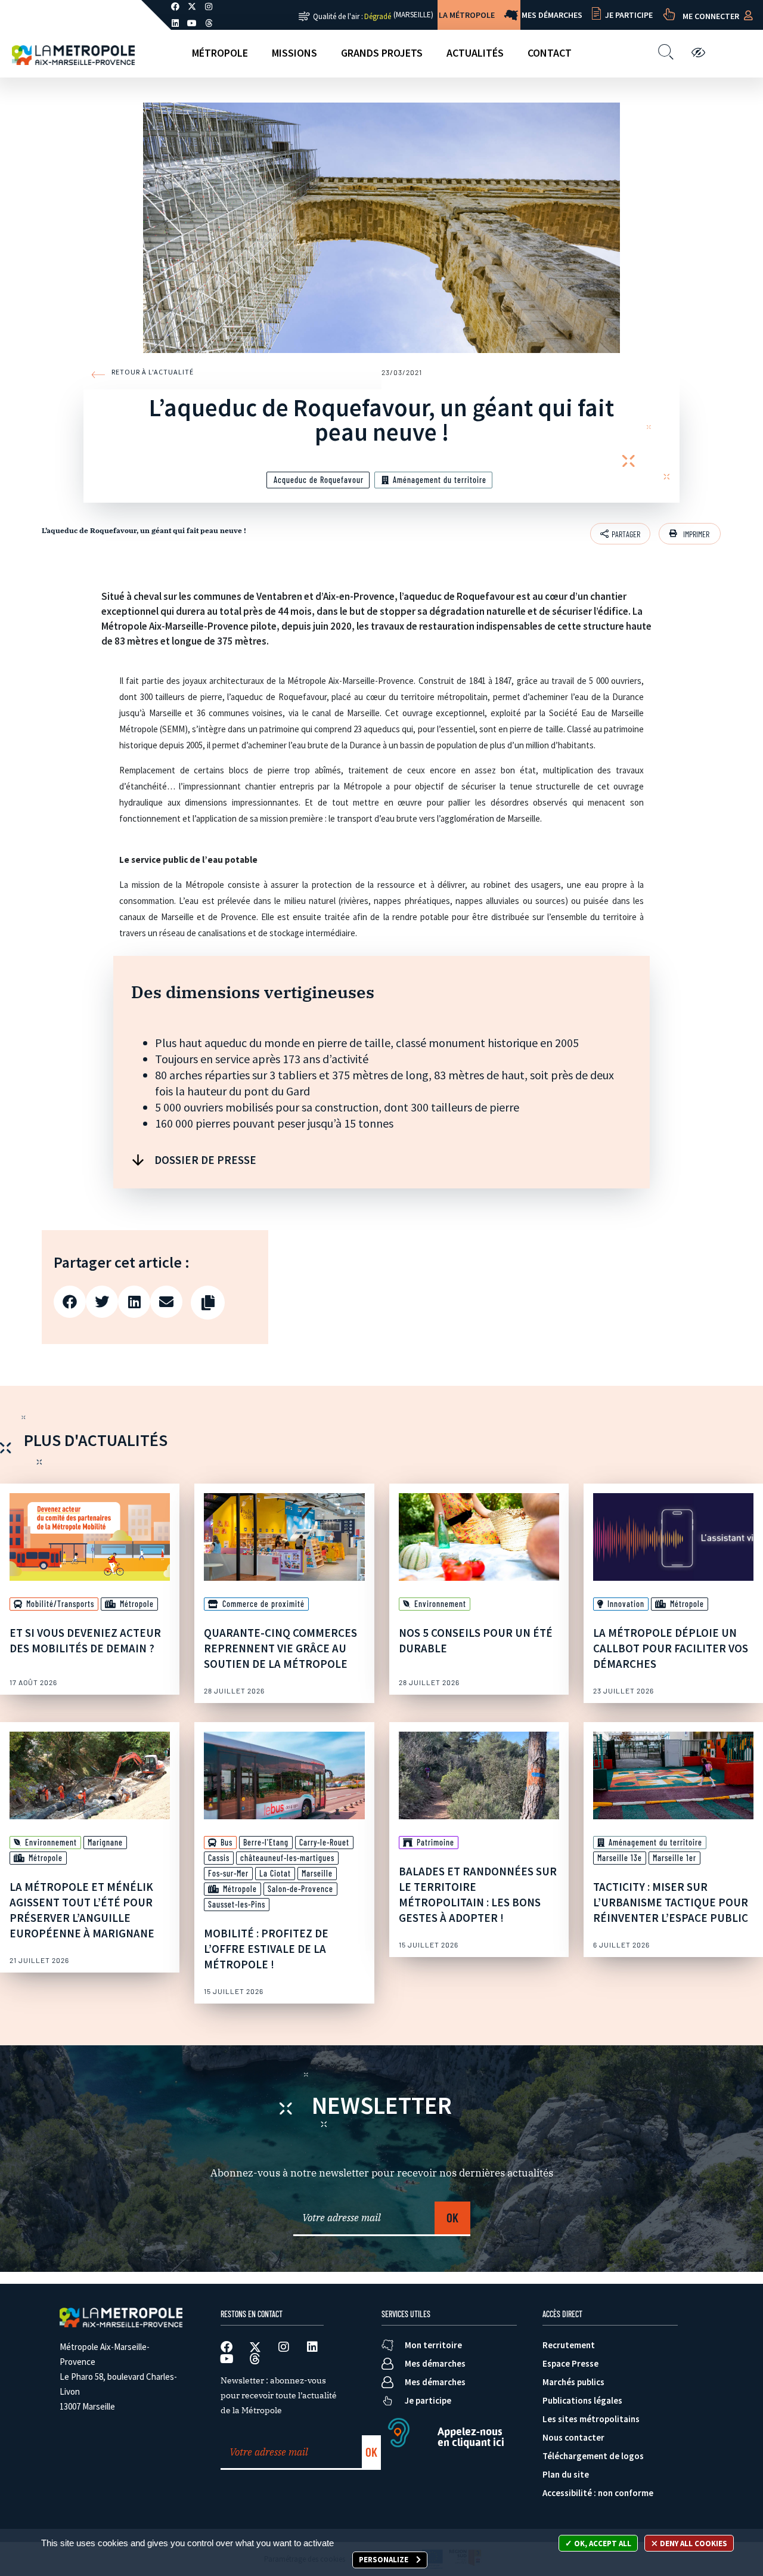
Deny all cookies (693, 2544)
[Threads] (209, 23)
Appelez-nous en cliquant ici (471, 2437)
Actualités (475, 53)
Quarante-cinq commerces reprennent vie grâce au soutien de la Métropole (280, 1648)
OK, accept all (602, 2544)
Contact (550, 53)
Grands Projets (382, 53)
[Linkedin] (175, 23)
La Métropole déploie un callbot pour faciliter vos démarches (671, 1648)
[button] (690, 534)
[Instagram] (284, 2347)
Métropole (220, 53)
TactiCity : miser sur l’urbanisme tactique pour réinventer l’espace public (671, 1902)
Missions (294, 53)
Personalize (384, 2560)
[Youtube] (192, 23)
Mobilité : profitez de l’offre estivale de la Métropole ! (266, 1949)
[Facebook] (227, 2347)
